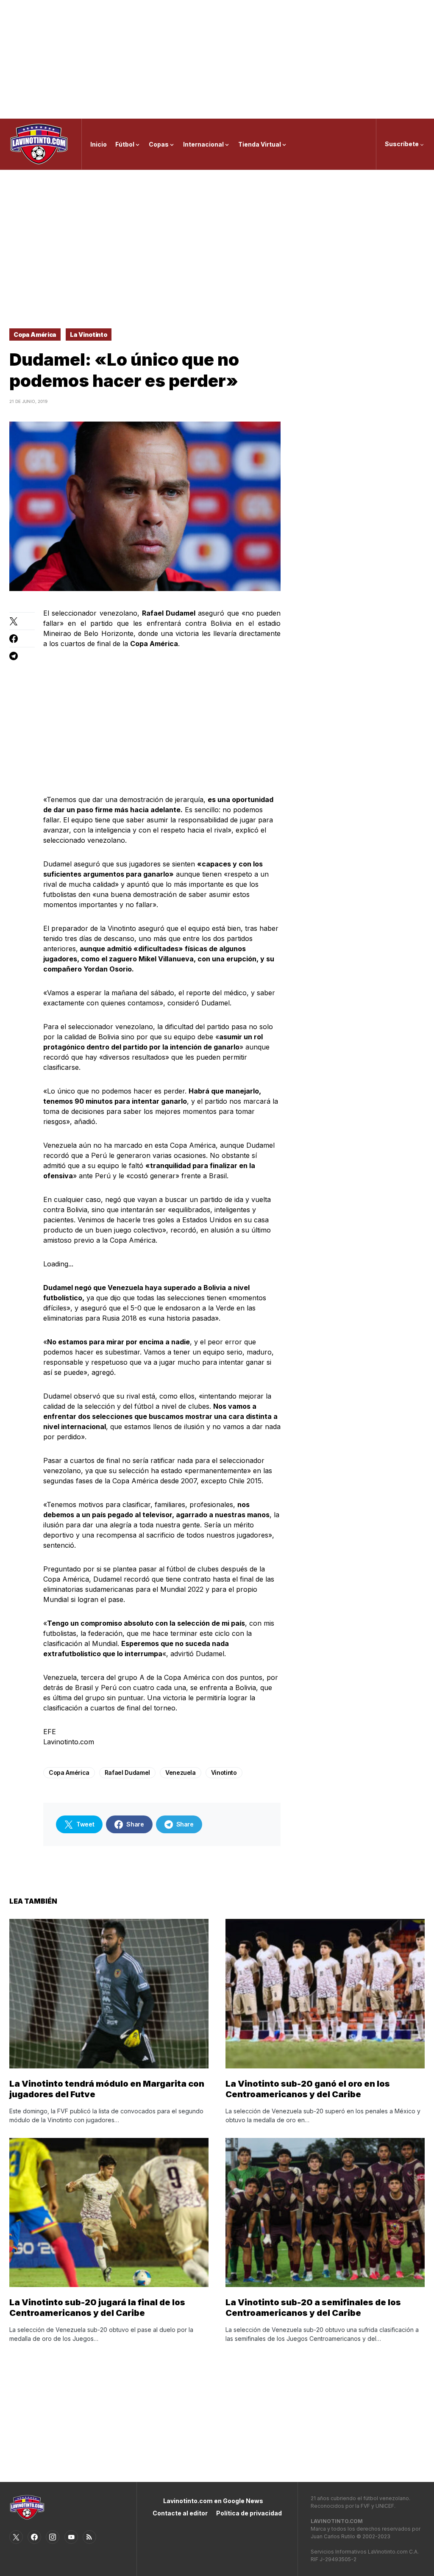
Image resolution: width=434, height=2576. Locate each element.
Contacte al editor (180, 2513)
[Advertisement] (217, 59)
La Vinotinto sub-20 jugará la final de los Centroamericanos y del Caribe (97, 2308)
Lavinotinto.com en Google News (213, 2501)
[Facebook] (34, 2537)
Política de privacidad (249, 2513)
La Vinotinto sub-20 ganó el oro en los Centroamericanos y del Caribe (308, 2089)
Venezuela (181, 1772)
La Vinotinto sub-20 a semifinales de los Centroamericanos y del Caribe (313, 2308)
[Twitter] (16, 2537)
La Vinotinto (89, 334)
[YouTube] (71, 2537)
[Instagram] (53, 2537)
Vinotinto (224, 1772)
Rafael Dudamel (127, 1772)
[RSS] (89, 2537)
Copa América (35, 334)
